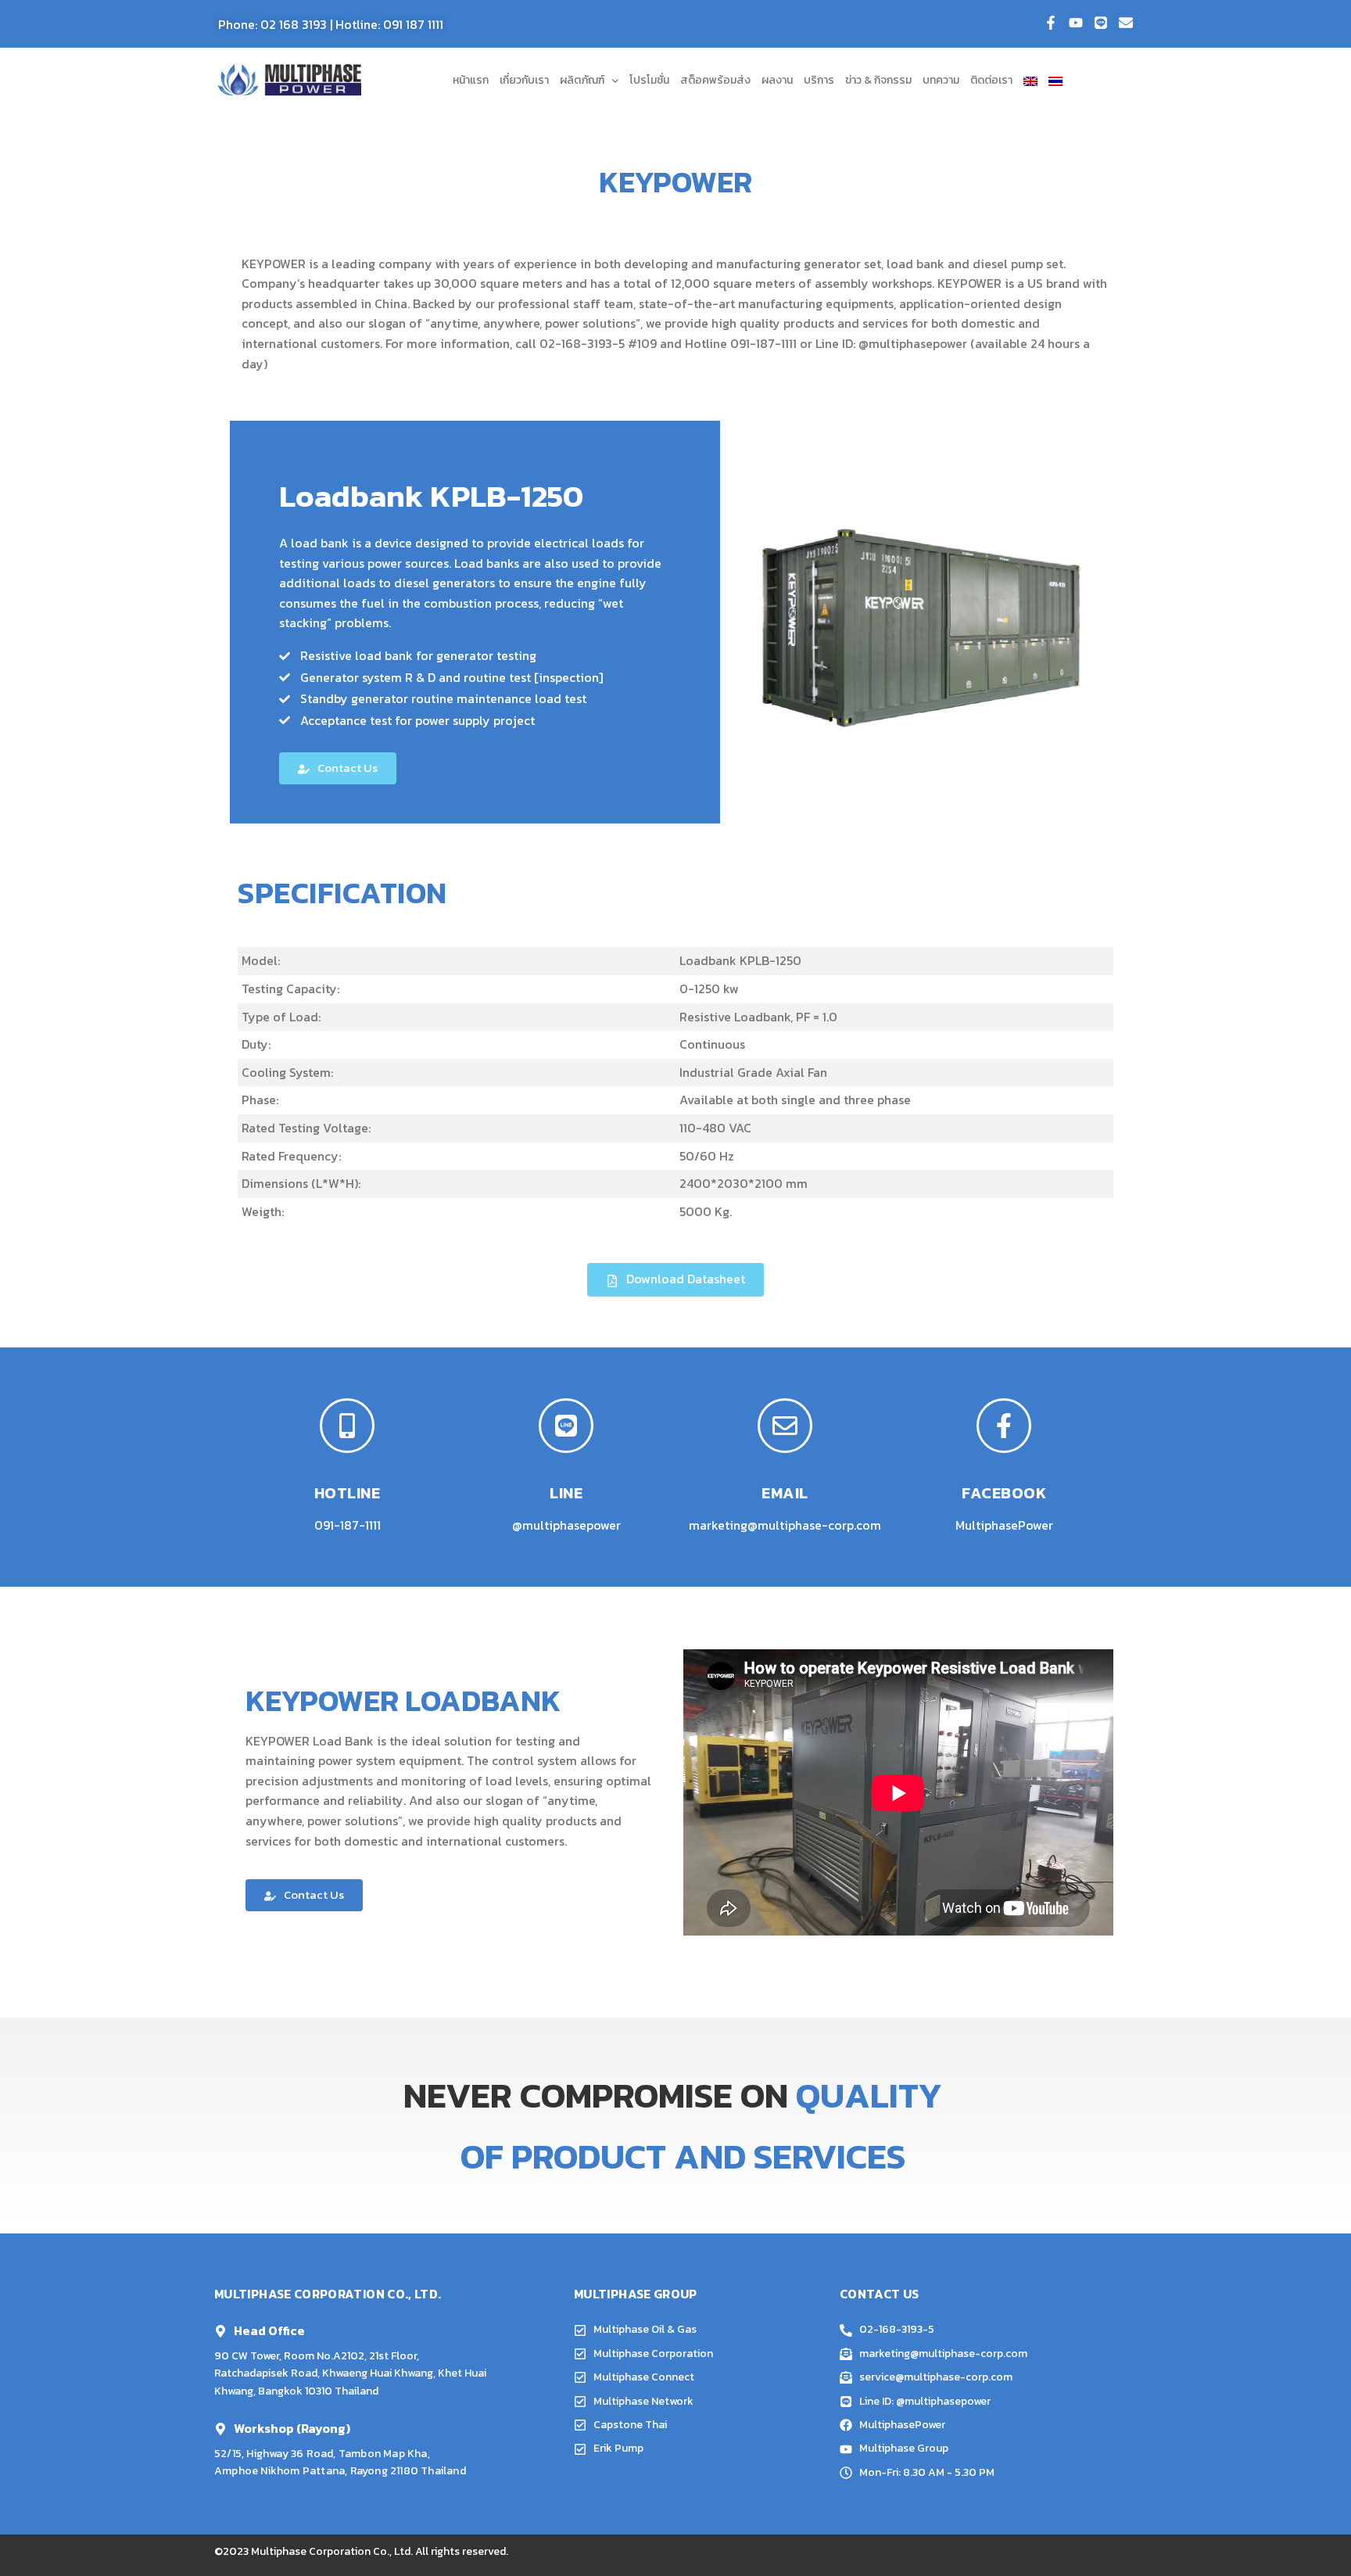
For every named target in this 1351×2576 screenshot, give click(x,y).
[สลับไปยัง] (1030, 81)
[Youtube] (1076, 23)
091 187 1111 (413, 24)
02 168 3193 (294, 24)
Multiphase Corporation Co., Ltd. (332, 2551)
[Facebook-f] (1051, 23)
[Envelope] (1126, 23)
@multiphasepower (913, 343)
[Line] (1101, 23)
